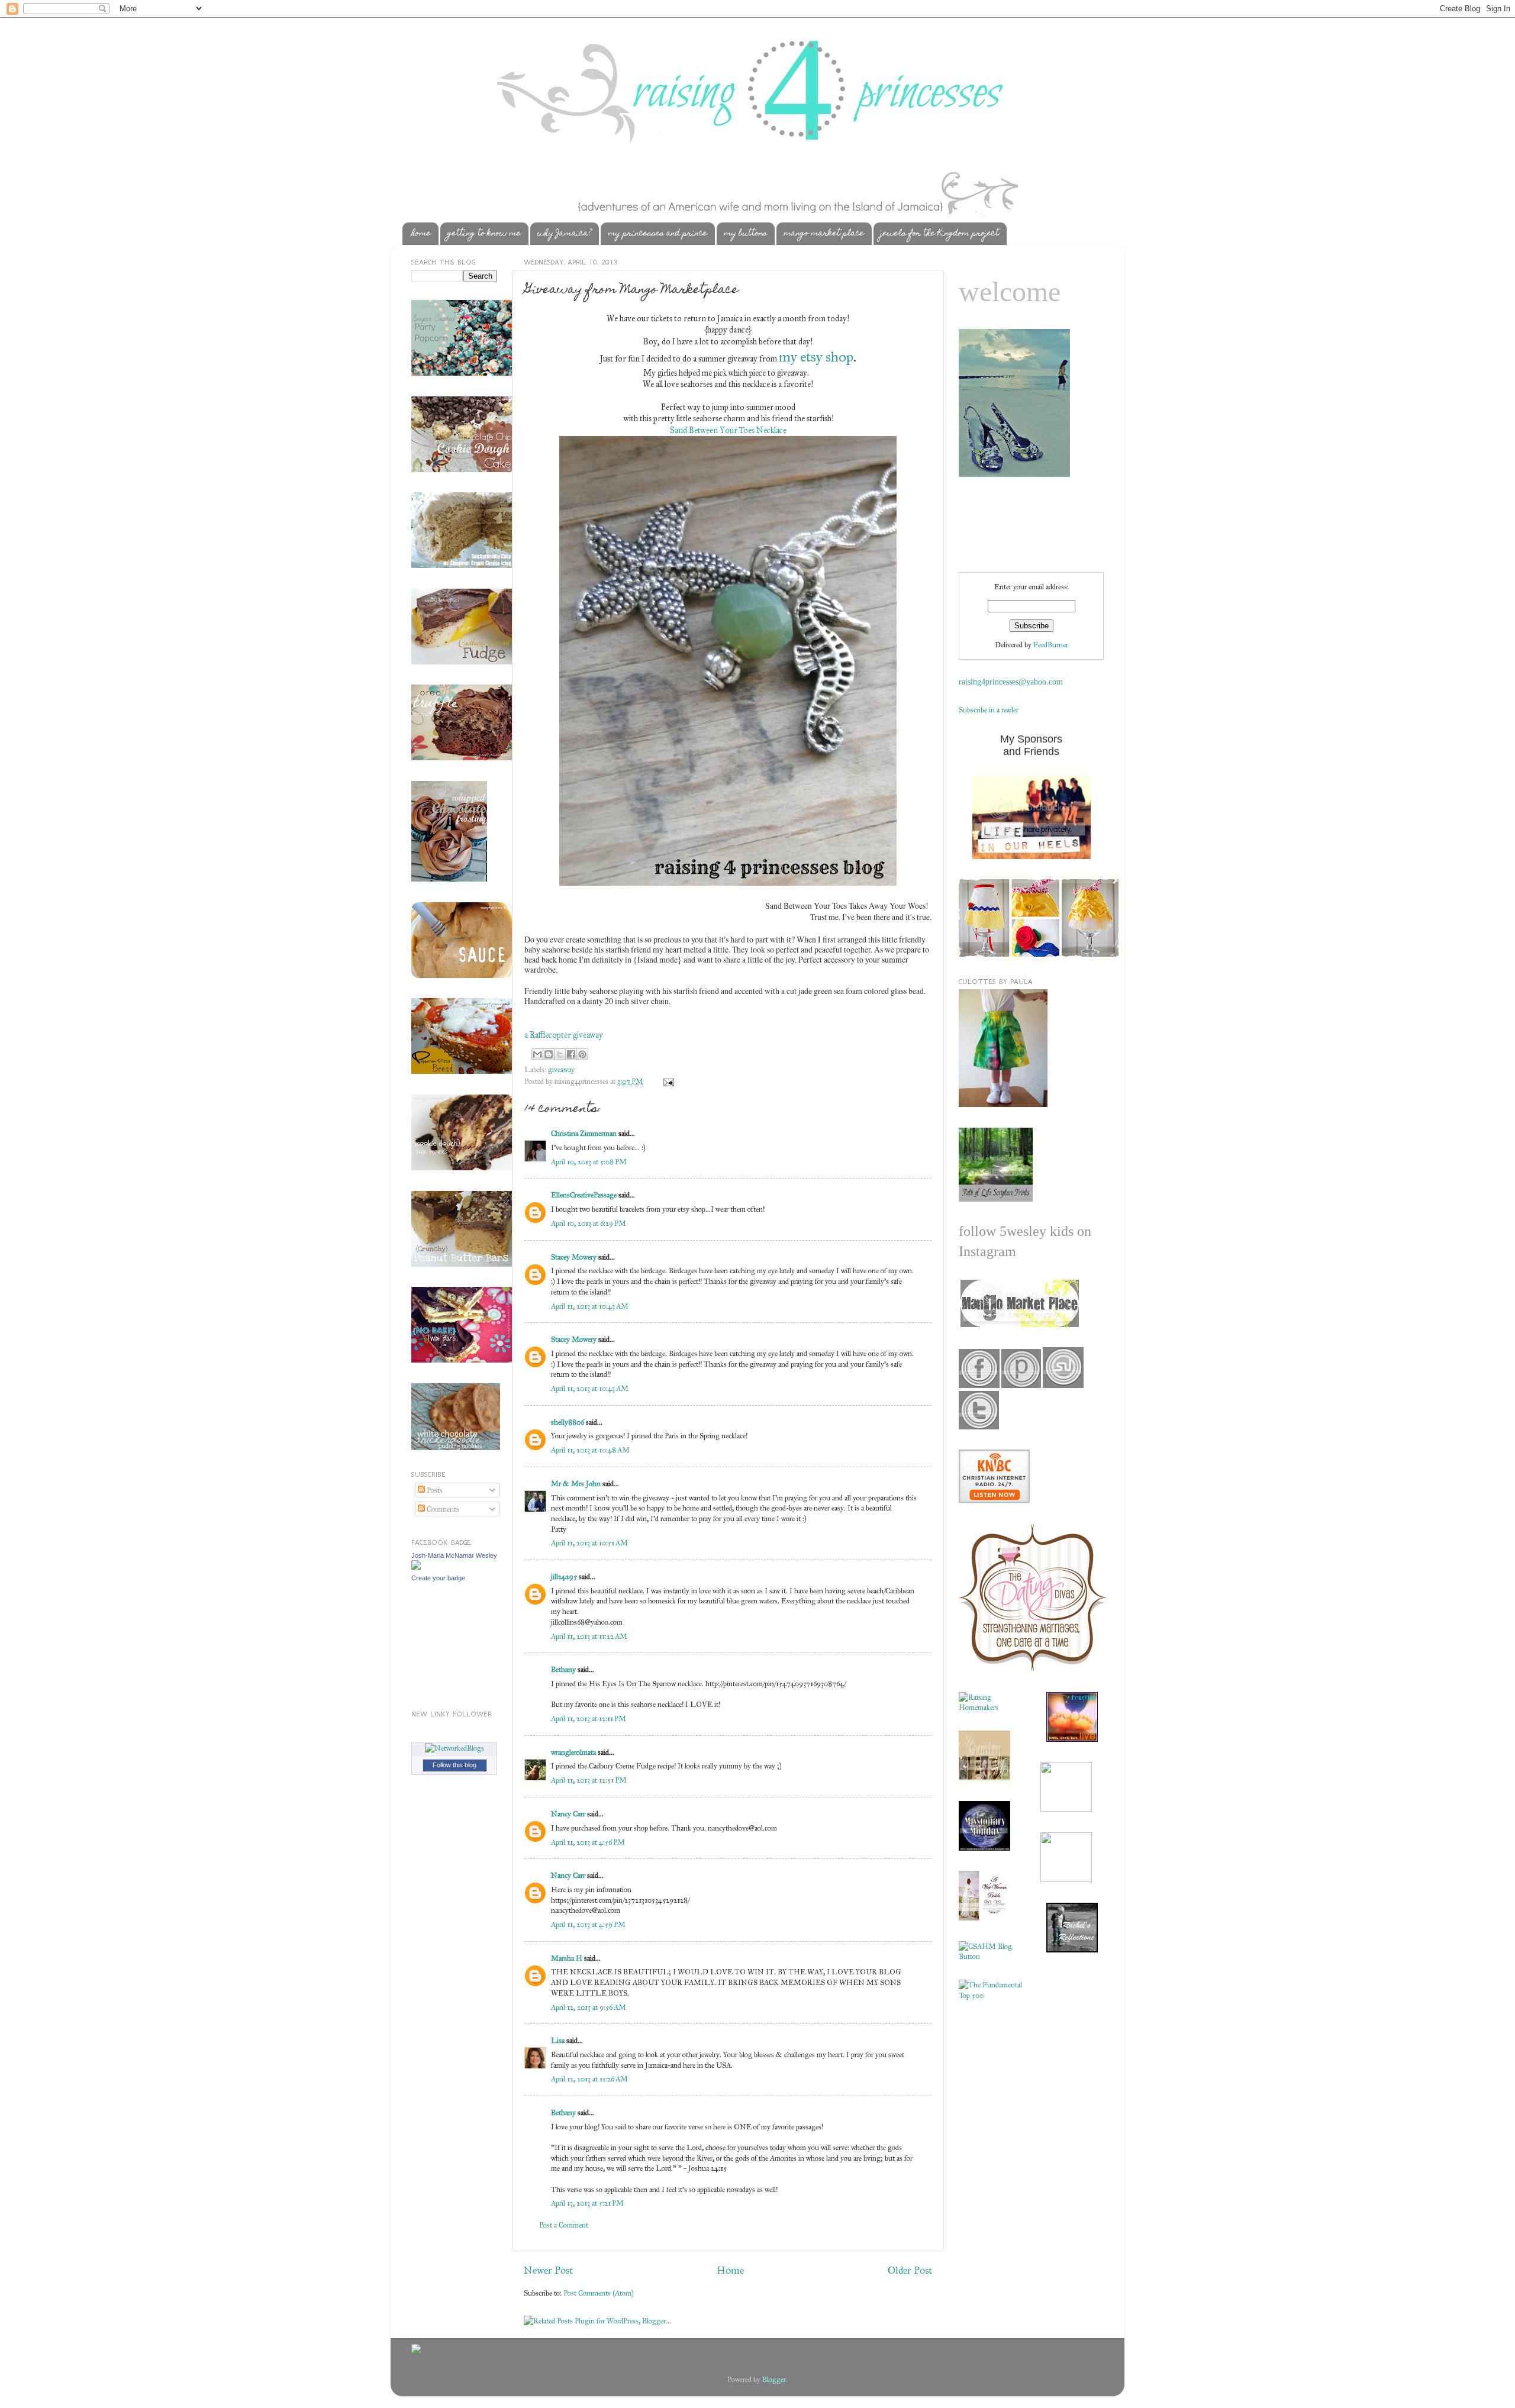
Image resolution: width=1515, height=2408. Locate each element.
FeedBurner (1051, 645)
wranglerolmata (573, 1752)
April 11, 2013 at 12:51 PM (589, 1780)
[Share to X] (560, 1054)
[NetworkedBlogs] (454, 1748)
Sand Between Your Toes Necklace (728, 430)
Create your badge (438, 1578)
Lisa (558, 2040)
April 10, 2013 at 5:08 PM (589, 1162)
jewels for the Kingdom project (940, 234)
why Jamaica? (564, 234)
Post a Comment (564, 2225)
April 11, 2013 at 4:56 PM (588, 1842)
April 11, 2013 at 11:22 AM (589, 1636)
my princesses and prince (657, 234)
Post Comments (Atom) (599, 2293)
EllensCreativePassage (584, 1195)
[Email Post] (667, 1081)
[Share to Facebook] (571, 1054)
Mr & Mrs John (576, 1484)
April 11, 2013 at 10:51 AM (589, 1543)
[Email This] (537, 1054)
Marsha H (567, 1958)
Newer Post (548, 2270)
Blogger (774, 2379)
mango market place (824, 234)
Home (730, 2270)
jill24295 (564, 1576)
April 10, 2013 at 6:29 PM (589, 1223)
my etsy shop (816, 357)
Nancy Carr (568, 1814)
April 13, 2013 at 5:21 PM (587, 2203)
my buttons (745, 234)
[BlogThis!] (549, 1054)
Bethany (563, 1669)
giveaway (561, 1069)
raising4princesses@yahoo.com (1011, 682)
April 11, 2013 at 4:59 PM (588, 1924)
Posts (434, 1490)
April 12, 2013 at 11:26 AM (589, 2079)
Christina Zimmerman (584, 1133)
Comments (442, 1509)
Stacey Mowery (574, 1257)
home (421, 234)
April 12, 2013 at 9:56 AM (589, 2007)
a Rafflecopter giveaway (564, 1035)
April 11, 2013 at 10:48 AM (590, 1450)
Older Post (910, 2270)
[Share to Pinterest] (582, 1054)
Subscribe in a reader (989, 710)
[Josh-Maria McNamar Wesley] (416, 1567)
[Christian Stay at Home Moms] (991, 1956)
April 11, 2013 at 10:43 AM (590, 1306)
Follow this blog (454, 1765)
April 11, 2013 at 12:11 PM (589, 1718)
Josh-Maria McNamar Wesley (454, 1555)
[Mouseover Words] (1019, 1324)
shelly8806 (568, 1422)
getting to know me (484, 234)
